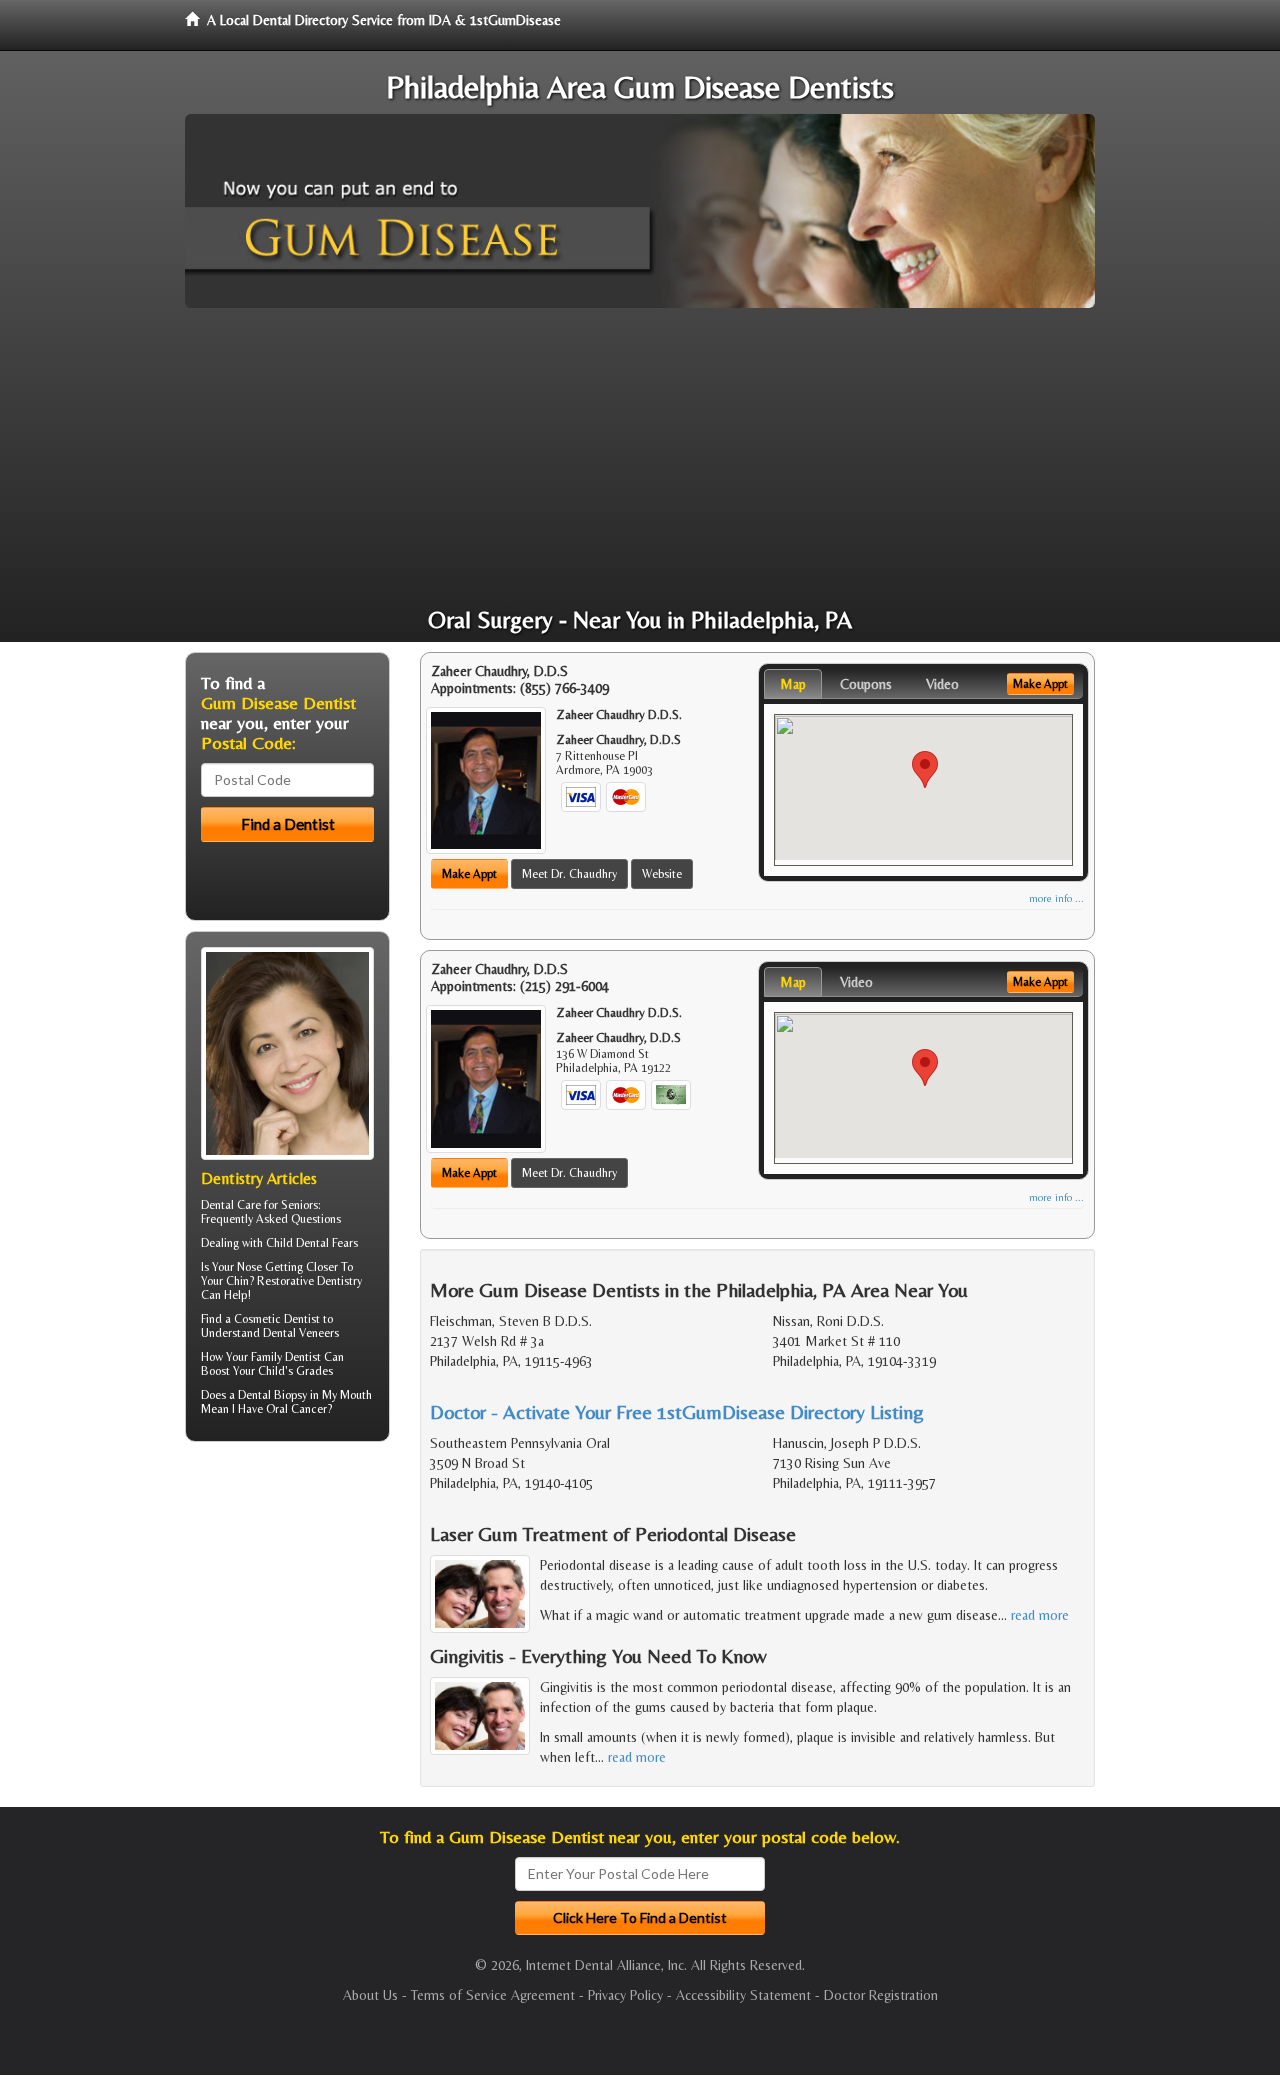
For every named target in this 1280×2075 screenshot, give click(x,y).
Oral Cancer (296, 1409)
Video (942, 684)
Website (662, 874)
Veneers (319, 1333)
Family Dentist (286, 1357)
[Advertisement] (640, 458)
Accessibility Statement (743, 1995)
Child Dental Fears (312, 1243)
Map (793, 684)
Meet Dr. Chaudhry (569, 874)
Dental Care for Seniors (259, 1205)
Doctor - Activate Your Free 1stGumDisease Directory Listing (677, 1411)
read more (1040, 1615)
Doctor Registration (881, 1995)
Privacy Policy (625, 1995)
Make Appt (469, 874)
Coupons (866, 684)
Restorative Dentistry (309, 1281)
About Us (370, 1995)
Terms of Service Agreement (493, 1995)
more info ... (1056, 898)
